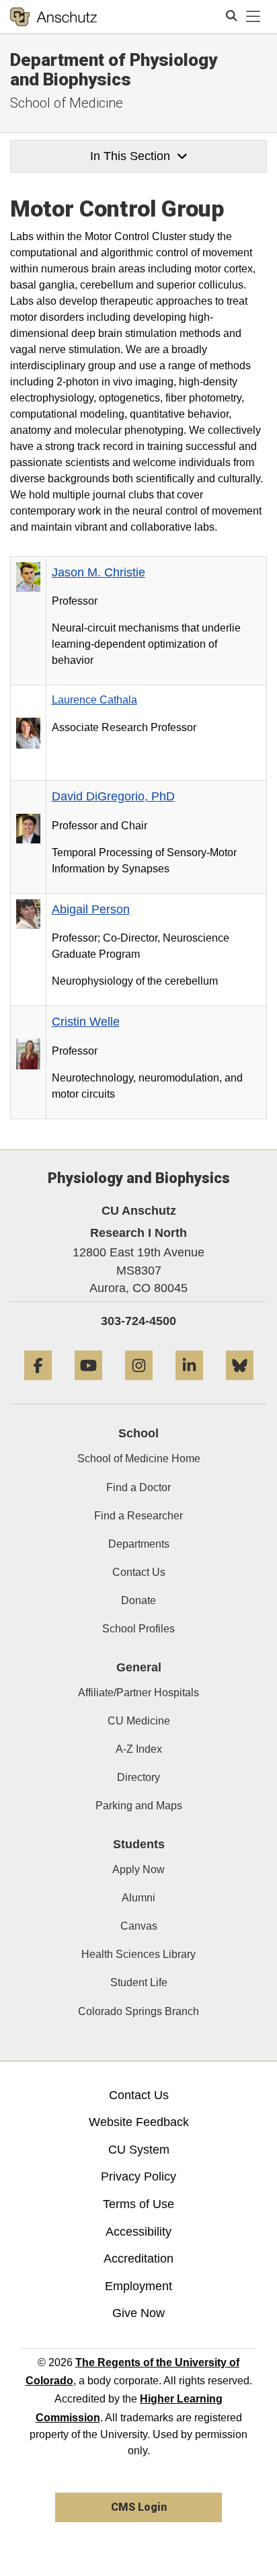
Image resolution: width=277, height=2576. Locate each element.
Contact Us (139, 1572)
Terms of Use (138, 2204)
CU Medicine (139, 1721)
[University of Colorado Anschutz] (53, 17)
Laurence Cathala (94, 700)
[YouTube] (88, 1385)
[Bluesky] (240, 1385)
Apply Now (138, 1869)
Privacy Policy (138, 2176)
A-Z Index (139, 1749)
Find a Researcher (138, 1516)
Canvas (139, 1926)
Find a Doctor (138, 1487)
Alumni (138, 1898)
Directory (138, 1777)
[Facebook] (38, 1385)
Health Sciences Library (138, 1954)
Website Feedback (139, 2122)
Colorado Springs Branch (138, 2011)
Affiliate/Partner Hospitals (138, 1693)
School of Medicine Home (139, 1459)
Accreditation (138, 2259)
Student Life (139, 1982)
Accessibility (138, 2232)
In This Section (130, 156)
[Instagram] (139, 1385)
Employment (138, 2286)
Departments (139, 1544)
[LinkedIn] (189, 1385)
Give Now (138, 2313)
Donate (138, 1600)
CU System (139, 2150)
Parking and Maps (139, 1806)
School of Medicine (67, 103)
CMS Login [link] (139, 2507)
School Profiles (138, 1629)
